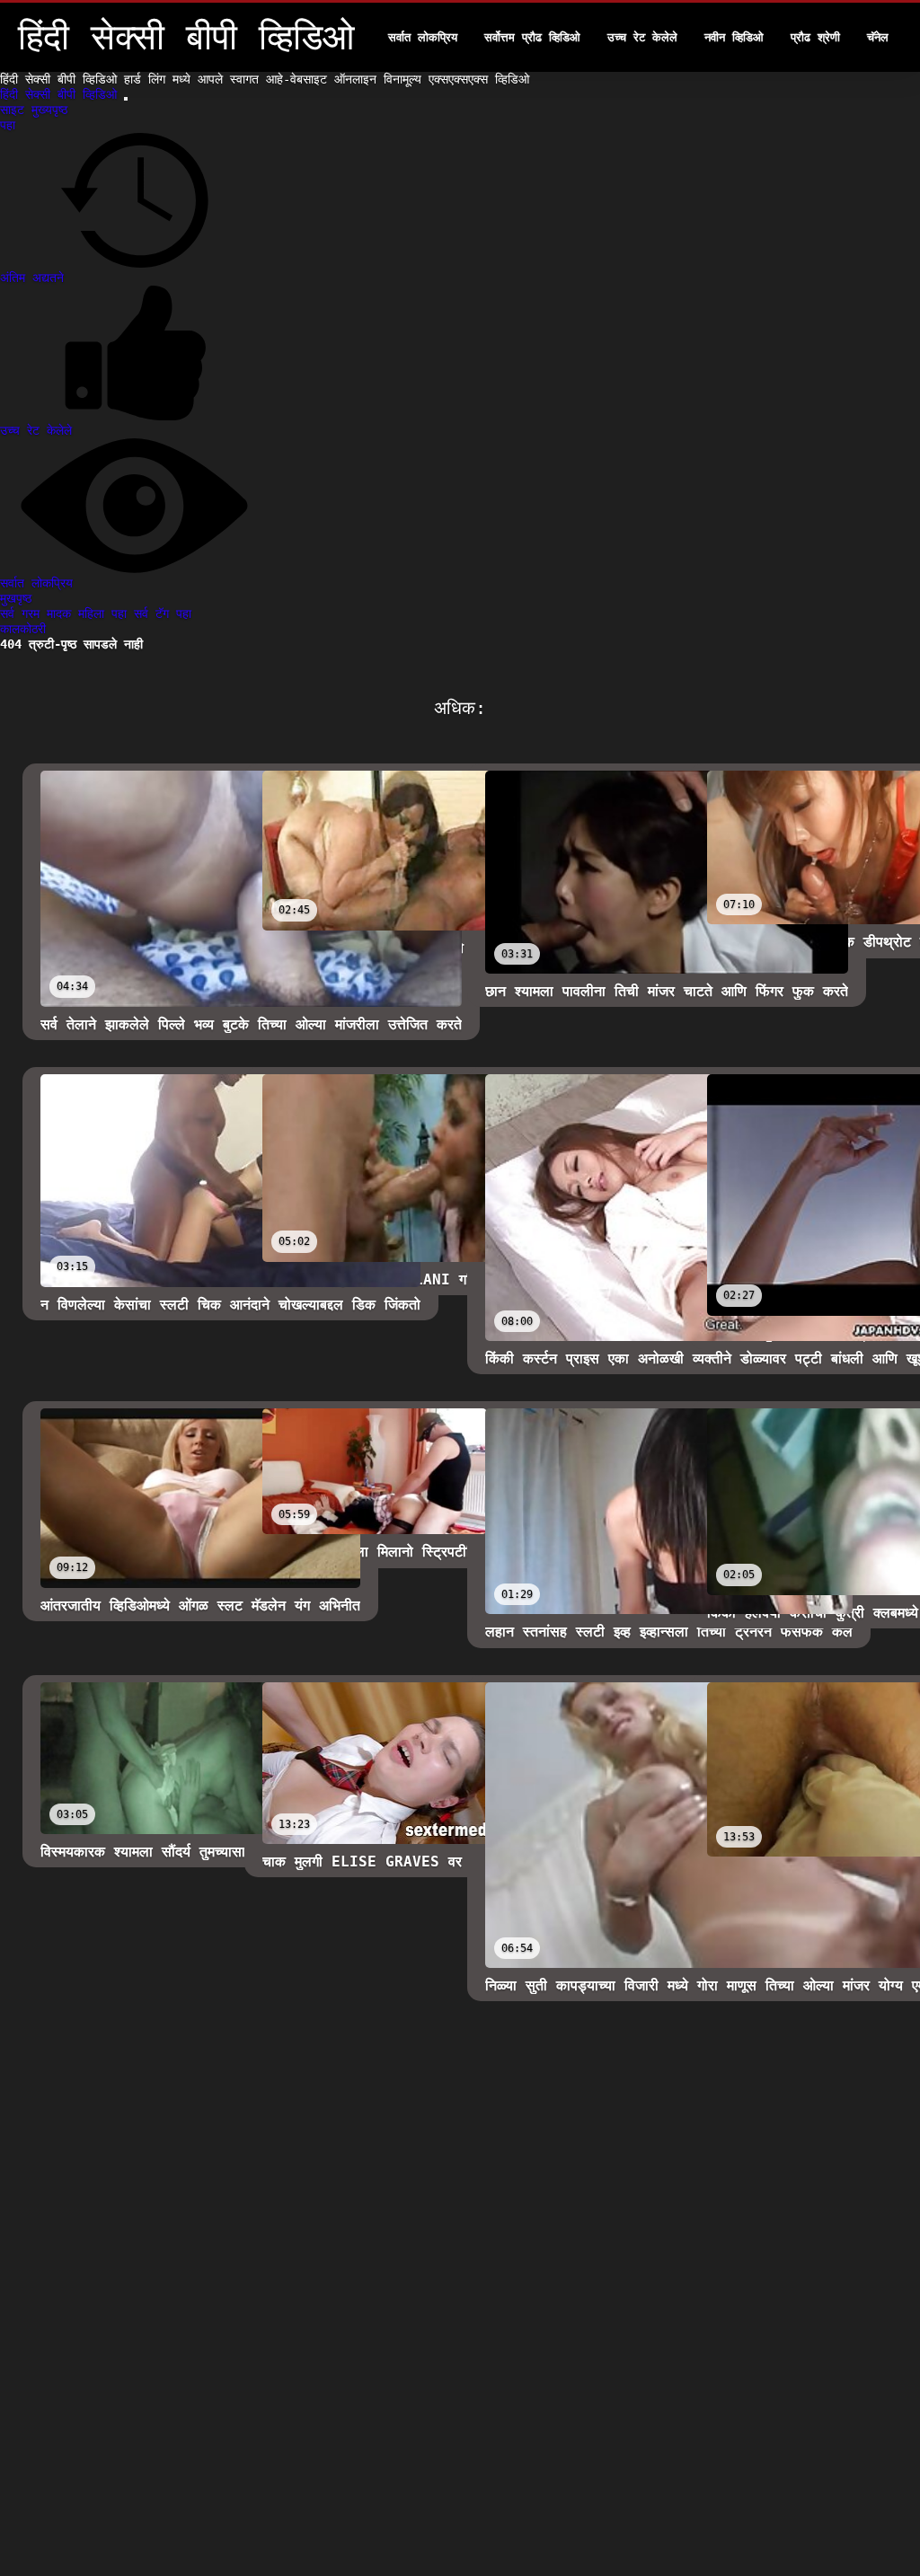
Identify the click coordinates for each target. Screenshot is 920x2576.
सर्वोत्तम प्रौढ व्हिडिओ (532, 37)
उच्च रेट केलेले (642, 37)
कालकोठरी (23, 629)
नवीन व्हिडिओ (734, 37)
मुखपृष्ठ (16, 598)
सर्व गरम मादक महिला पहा (67, 613)
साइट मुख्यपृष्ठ (34, 110)
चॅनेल (878, 37)
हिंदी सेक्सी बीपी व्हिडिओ (62, 94)
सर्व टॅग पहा (163, 613)
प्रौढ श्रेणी (815, 37)
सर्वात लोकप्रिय (423, 37)
